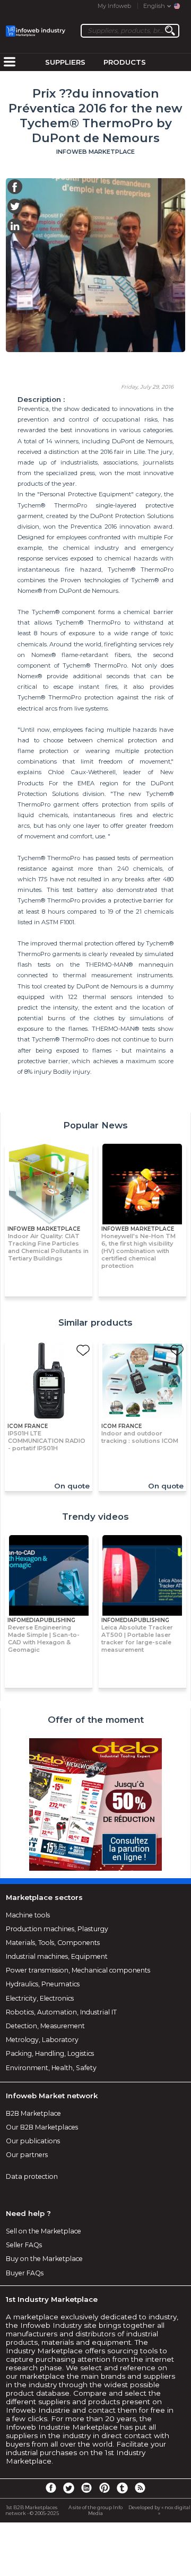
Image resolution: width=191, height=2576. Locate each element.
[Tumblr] (122, 2487)
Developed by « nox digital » (159, 2510)
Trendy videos (95, 1517)
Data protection (32, 2176)
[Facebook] (51, 2487)
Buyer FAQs (25, 2273)
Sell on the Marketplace (44, 2231)
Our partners (27, 2155)
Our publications (33, 2141)
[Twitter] (68, 2487)
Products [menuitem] (125, 62)
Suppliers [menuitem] (65, 62)
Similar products (95, 1322)
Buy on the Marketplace (44, 2259)
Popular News (95, 1125)
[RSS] (140, 2487)
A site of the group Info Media (95, 2510)
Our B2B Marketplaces (42, 2127)
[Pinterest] (105, 2487)
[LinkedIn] (86, 2487)
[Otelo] (95, 1805)
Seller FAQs (24, 2245)
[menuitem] (10, 63)
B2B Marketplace (33, 2113)
